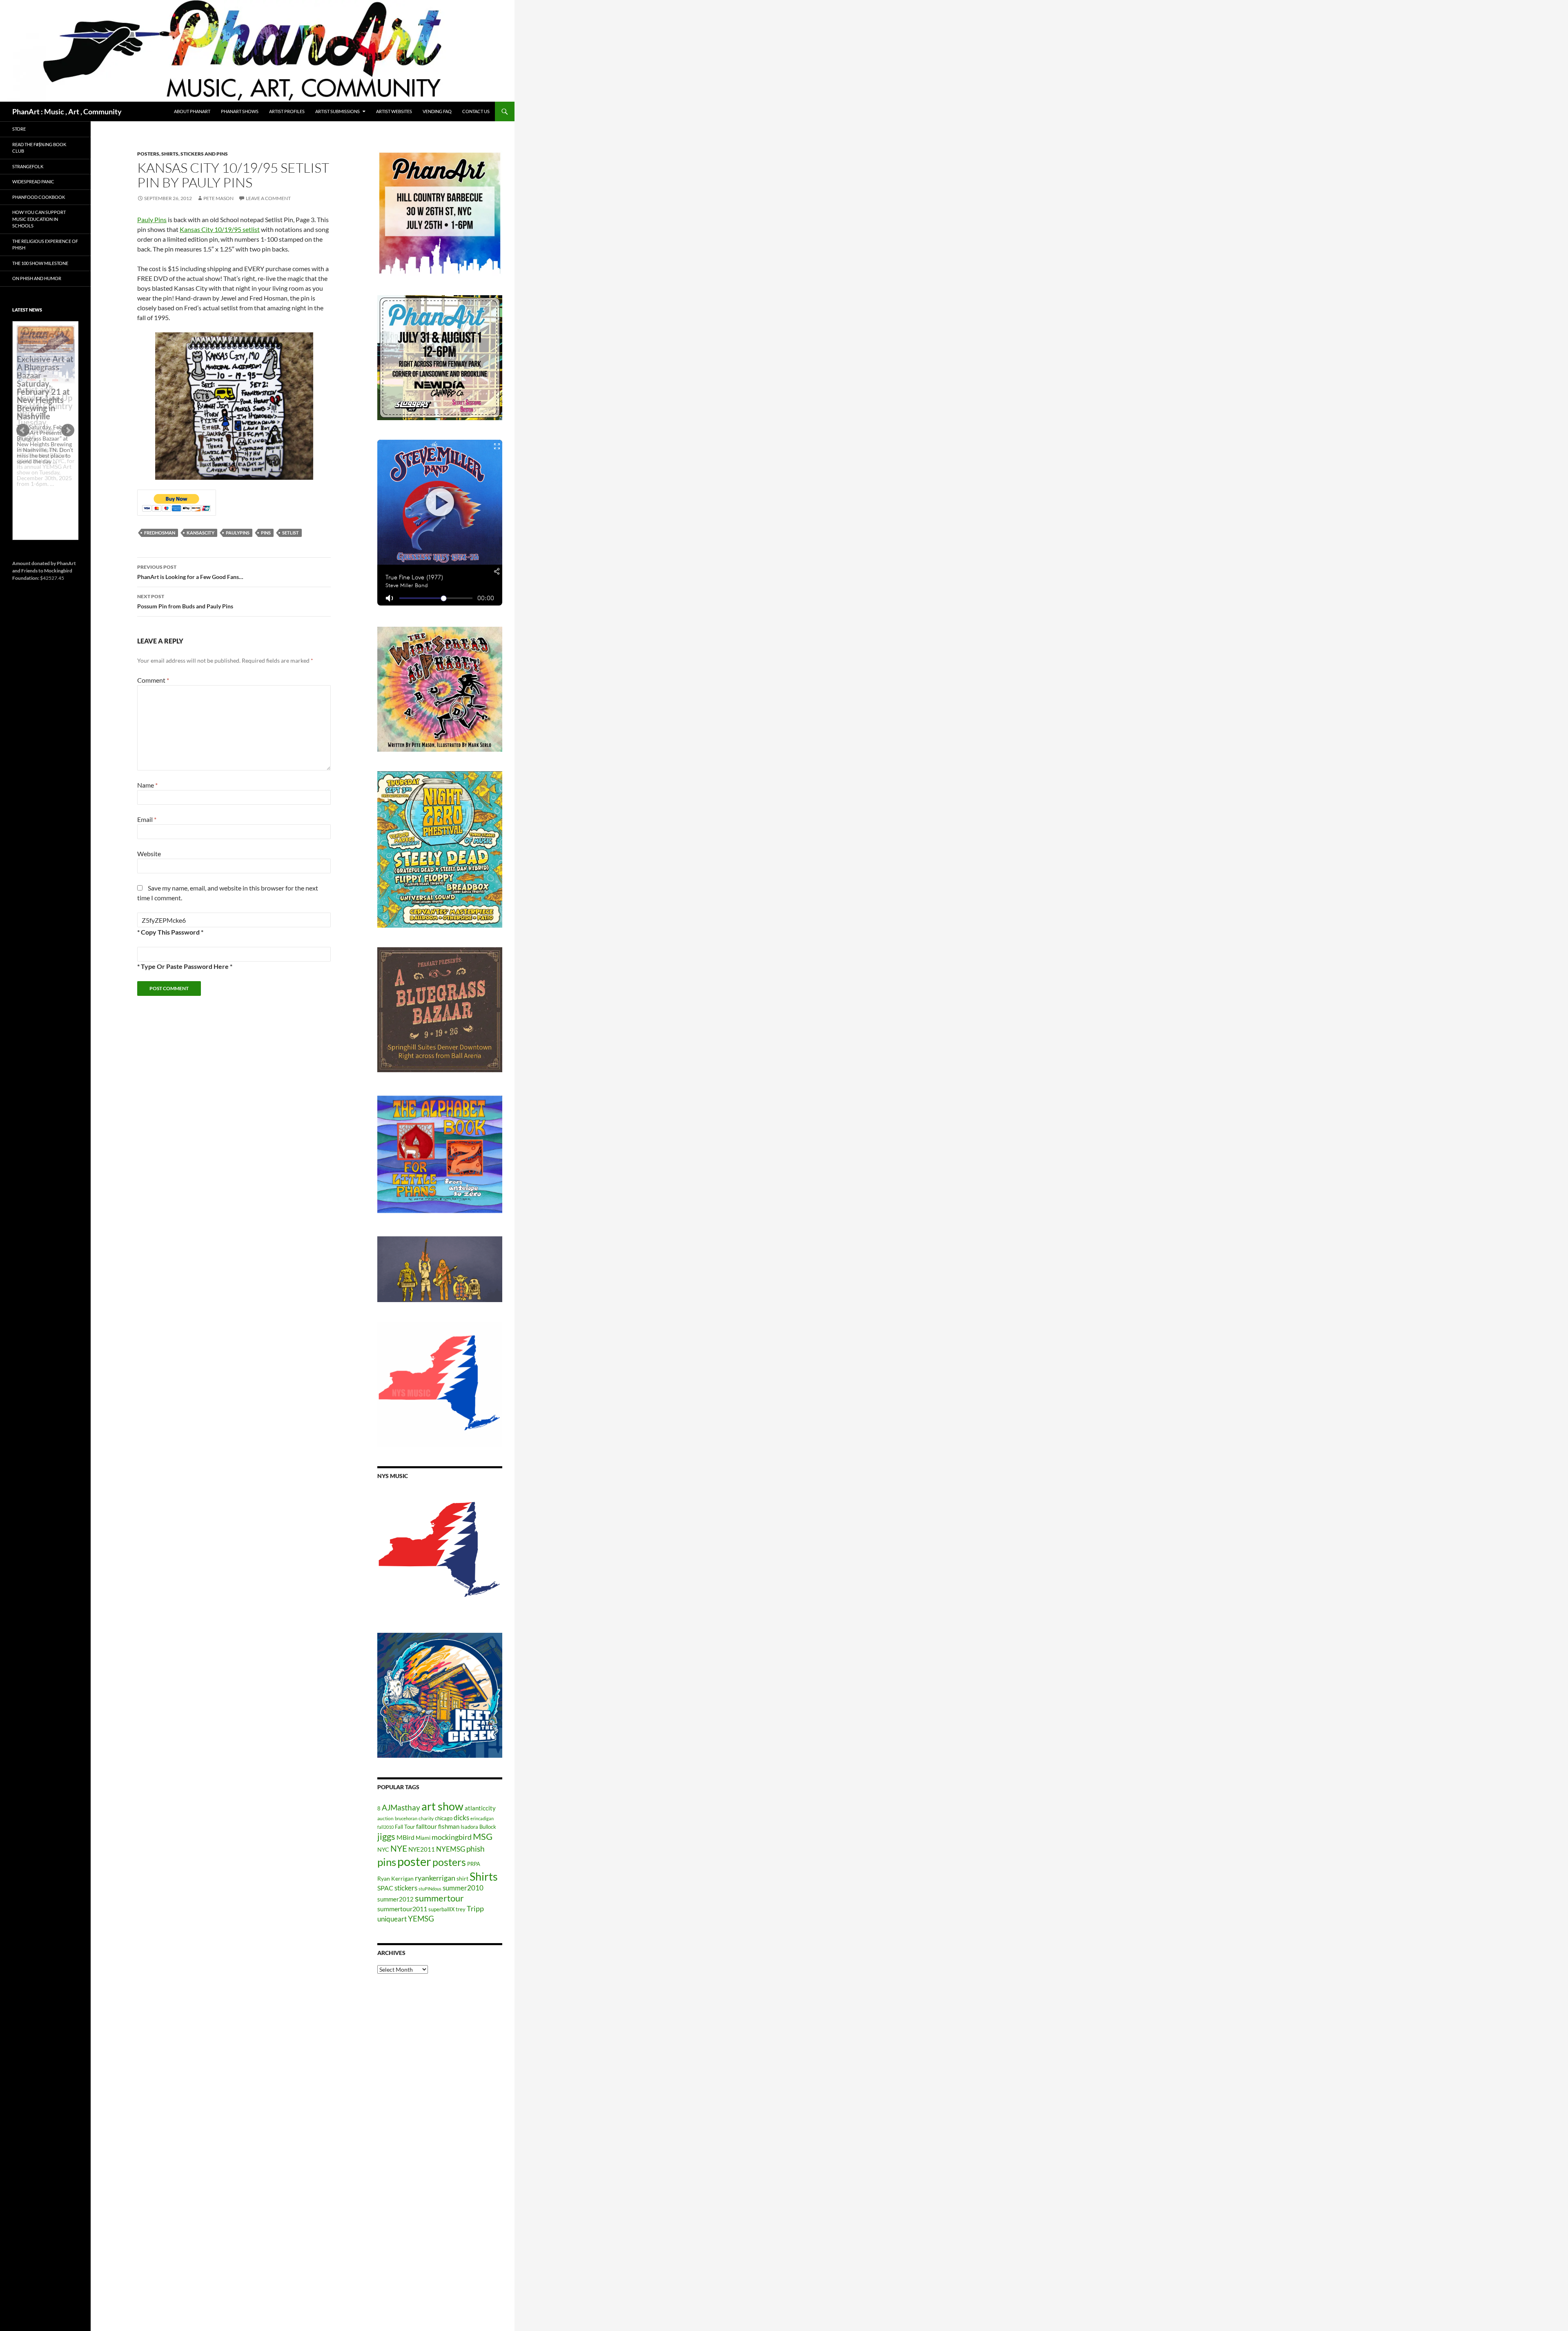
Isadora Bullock (478, 1827)
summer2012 (395, 1899)
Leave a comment (268, 198)
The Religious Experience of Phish (45, 245)
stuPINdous (430, 1889)
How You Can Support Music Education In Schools (39, 219)
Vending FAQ (437, 111)
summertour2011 (402, 1909)
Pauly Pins (152, 219)
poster (414, 1861)
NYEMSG (451, 1849)
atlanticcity (480, 1808)
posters (449, 1862)
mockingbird (452, 1837)
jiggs (386, 1836)
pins (266, 533)
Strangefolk (28, 166)
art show (442, 1806)
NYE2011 (422, 1849)
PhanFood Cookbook (39, 197)
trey (461, 1909)
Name (147, 785)
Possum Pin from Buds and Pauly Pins (185, 601)
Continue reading (42, 489)
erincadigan (482, 1818)
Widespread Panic (33, 181)
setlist (291, 533)
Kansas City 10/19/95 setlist (220, 229)
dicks (461, 1818)
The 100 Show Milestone (40, 263)
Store (19, 129)
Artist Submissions (337, 111)
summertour (439, 1898)
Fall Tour (405, 1827)
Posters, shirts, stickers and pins (183, 154)
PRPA (474, 1864)
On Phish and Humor (37, 278)
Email (147, 819)
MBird (405, 1837)
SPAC (385, 1888)
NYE (399, 1848)
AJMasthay (401, 1807)
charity (426, 1818)
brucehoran (406, 1818)
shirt (462, 1878)
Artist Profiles (287, 111)
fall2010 (385, 1827)
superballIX (441, 1909)
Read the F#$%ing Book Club (39, 148)
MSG (483, 1837)
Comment (153, 680)
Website (149, 854)
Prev (23, 430)
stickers (406, 1888)
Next (68, 430)
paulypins (238, 533)
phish (476, 1849)
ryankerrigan (435, 1878)
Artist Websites (394, 111)
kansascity (200, 533)
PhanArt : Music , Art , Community (67, 111)
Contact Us (476, 111)
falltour (427, 1826)
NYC (383, 1849)
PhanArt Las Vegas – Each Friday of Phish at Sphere (43, 344)
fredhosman (160, 533)
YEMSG (421, 1918)
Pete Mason (218, 198)
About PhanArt (192, 111)
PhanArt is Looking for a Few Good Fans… (190, 572)
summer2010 (463, 1888)
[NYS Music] (440, 1551)
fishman (449, 1826)
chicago (444, 1818)
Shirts (484, 1876)
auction (385, 1818)
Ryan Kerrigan (395, 1878)
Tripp (475, 1908)
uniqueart (392, 1919)
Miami (423, 1838)
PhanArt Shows (240, 111)
